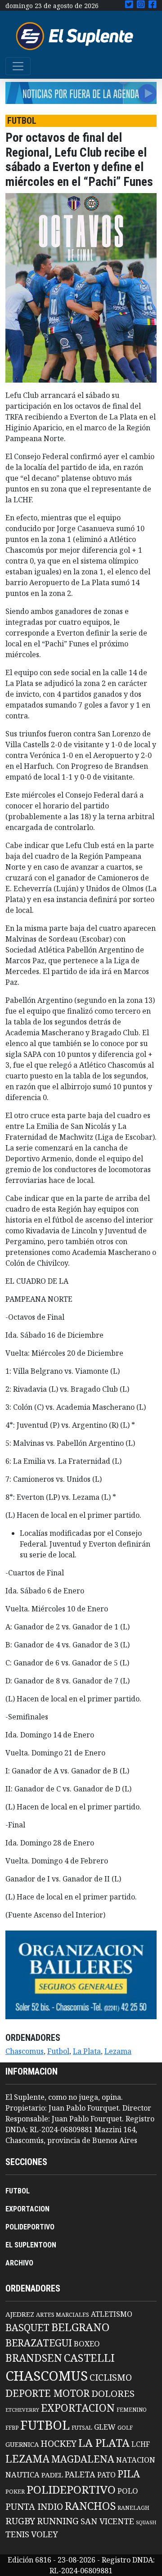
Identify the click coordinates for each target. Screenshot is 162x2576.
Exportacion (78, 2408)
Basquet (27, 2327)
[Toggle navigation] (18, 66)
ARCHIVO (19, 2263)
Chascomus (25, 2051)
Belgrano (80, 2327)
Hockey (58, 2443)
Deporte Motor (47, 2393)
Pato (106, 2475)
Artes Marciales (63, 2314)
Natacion (136, 2460)
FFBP (12, 2428)
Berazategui (39, 2343)
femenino (132, 2409)
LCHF (141, 2444)
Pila (129, 2474)
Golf (125, 2428)
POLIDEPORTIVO (30, 2227)
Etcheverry (22, 2410)
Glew (105, 2427)
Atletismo (112, 2314)
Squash (146, 2522)
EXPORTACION (27, 2209)
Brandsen (34, 2358)
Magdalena (83, 2459)
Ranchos (90, 2506)
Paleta (80, 2474)
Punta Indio (34, 2506)
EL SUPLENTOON (31, 2245)
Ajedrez (20, 2314)
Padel (52, 2475)
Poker (15, 2492)
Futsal (82, 2427)
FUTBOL (18, 2191)
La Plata (87, 2051)
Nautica (22, 2474)
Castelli (89, 2358)
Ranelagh (133, 2508)
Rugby (20, 2521)
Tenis (17, 2534)
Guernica (22, 2444)
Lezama (118, 2051)
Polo (128, 2491)
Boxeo (87, 2344)
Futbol (58, 2051)
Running (58, 2521)
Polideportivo (71, 2489)
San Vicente (107, 2521)
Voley (45, 2534)
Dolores (113, 2393)
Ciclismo (111, 2377)
